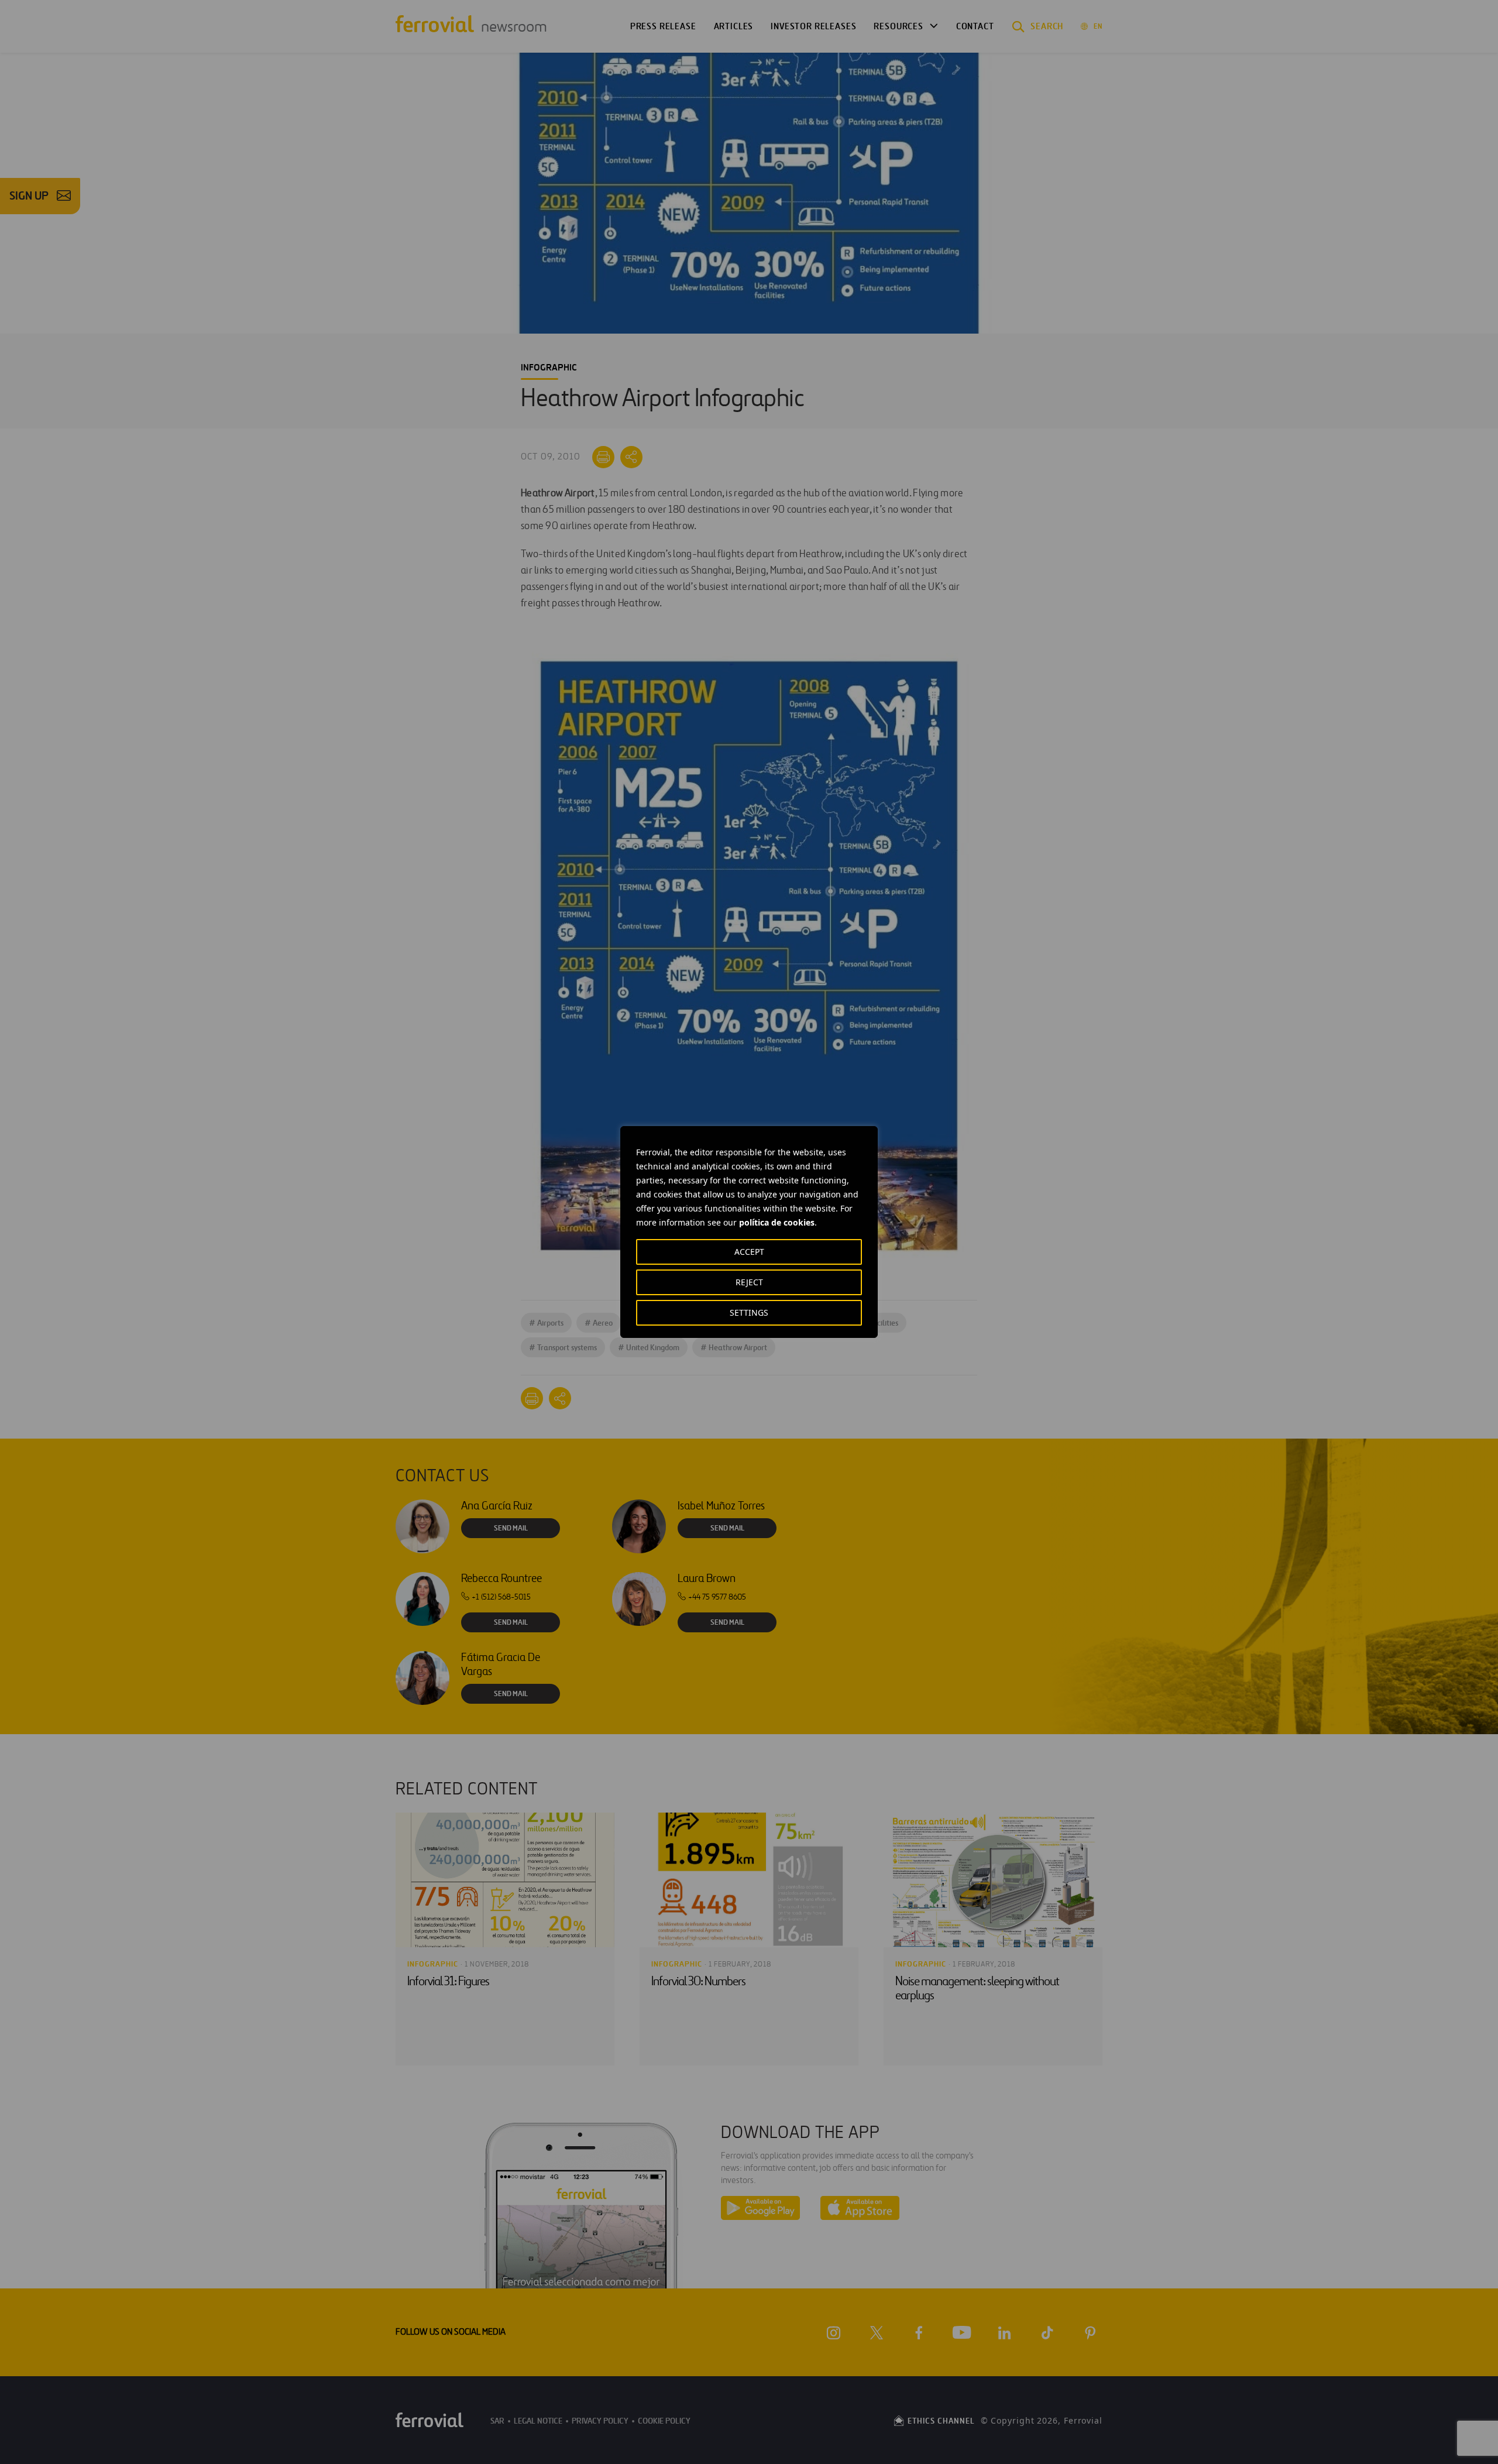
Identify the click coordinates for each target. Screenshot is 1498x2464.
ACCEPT (749, 1252)
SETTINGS (749, 1312)
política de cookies (777, 1222)
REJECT (749, 1282)
